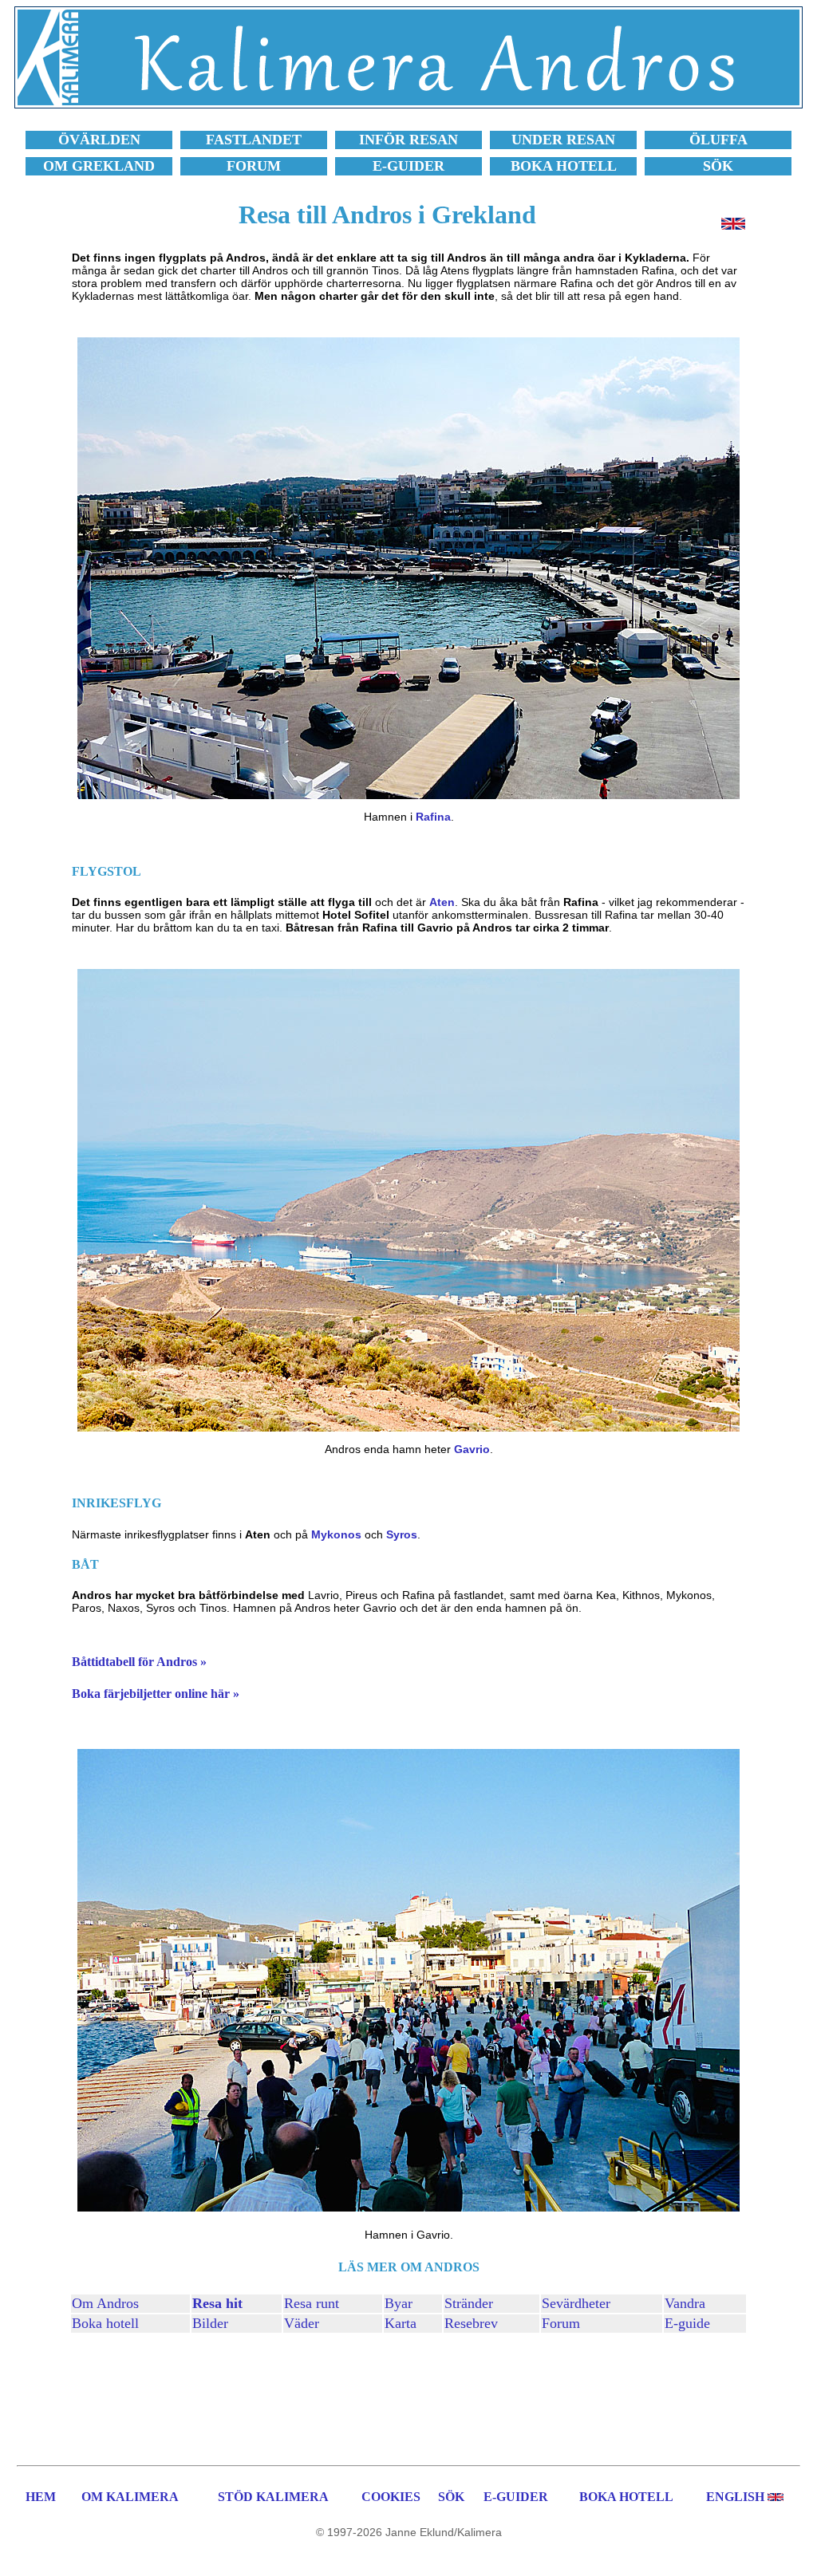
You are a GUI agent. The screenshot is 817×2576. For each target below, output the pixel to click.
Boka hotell (105, 2323)
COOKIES (391, 2497)
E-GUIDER (516, 2497)
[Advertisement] (408, 2397)
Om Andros (105, 2303)
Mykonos (336, 1534)
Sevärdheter (576, 2303)
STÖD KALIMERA (273, 2497)
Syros (402, 1534)
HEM (41, 2497)
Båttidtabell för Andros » (139, 1662)
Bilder (210, 2323)
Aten (442, 902)
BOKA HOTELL (626, 2497)
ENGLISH (735, 2497)
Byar (399, 2303)
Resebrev (471, 2323)
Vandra (685, 2303)
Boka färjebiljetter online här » (156, 1694)
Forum (561, 2323)
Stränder (469, 2303)
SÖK (451, 2497)
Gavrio (472, 1449)
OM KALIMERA (130, 2497)
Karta (401, 2323)
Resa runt (312, 2303)
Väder (302, 2323)
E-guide (687, 2323)
